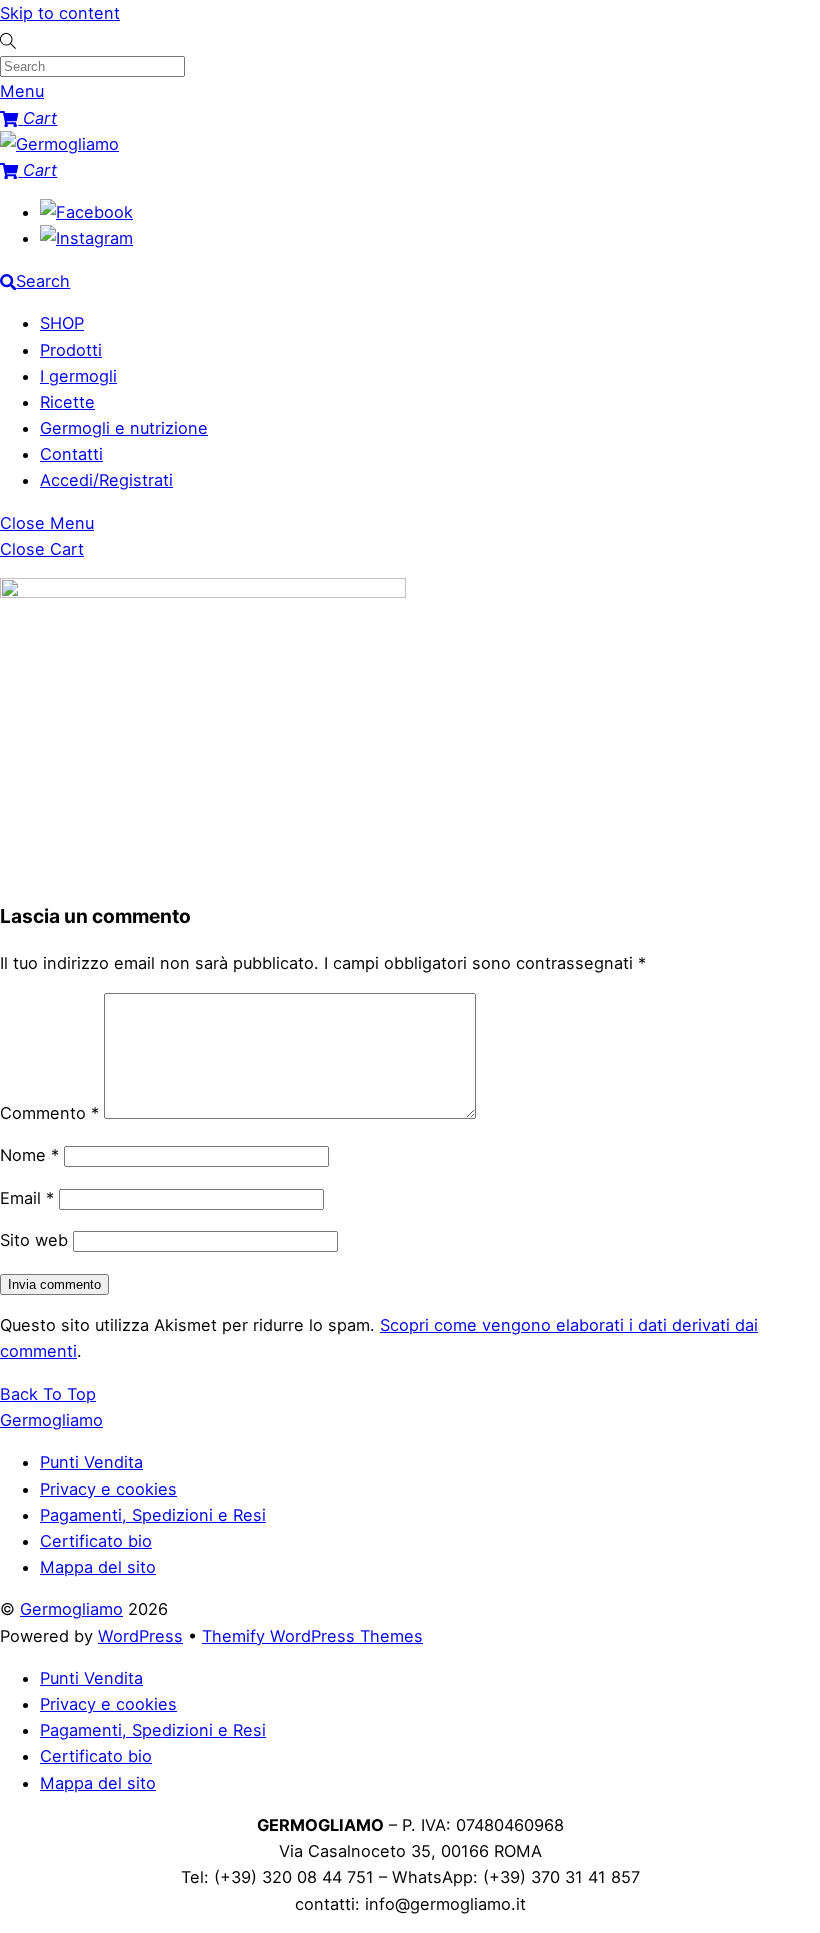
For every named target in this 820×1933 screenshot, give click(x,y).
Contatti (71, 454)
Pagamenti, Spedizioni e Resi (153, 1515)
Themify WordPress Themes (312, 1636)
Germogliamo (71, 1609)
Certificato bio (96, 1541)
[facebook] (86, 212)
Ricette (67, 402)
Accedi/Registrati (106, 480)
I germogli (78, 376)
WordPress (140, 1636)
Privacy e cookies (108, 1489)
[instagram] (86, 238)
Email (27, 1198)
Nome (29, 1155)
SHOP (62, 323)
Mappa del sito (98, 1567)
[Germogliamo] (59, 144)
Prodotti (71, 350)
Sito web (34, 1240)
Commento (49, 1113)
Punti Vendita (91, 1462)
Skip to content (60, 13)
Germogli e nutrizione (124, 428)
